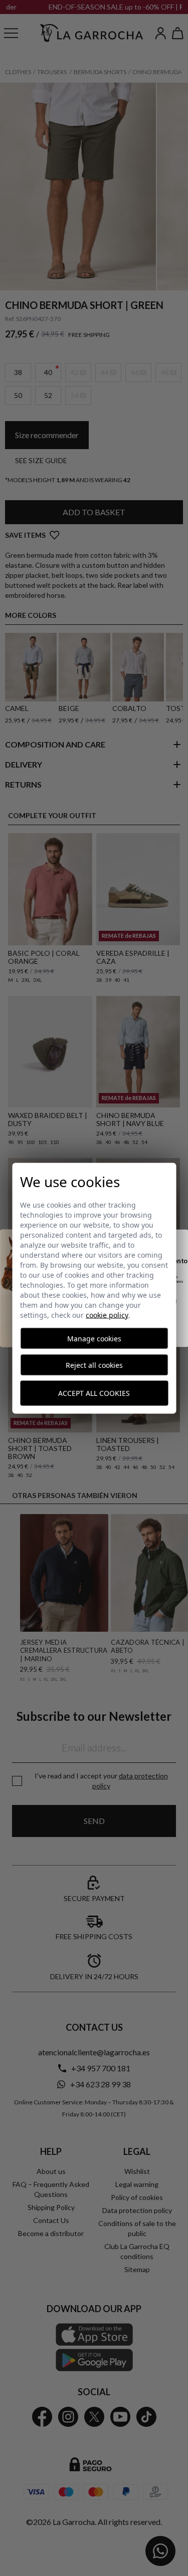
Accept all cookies (94, 1393)
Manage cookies (94, 1338)
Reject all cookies (94, 1365)
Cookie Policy (107, 1315)
